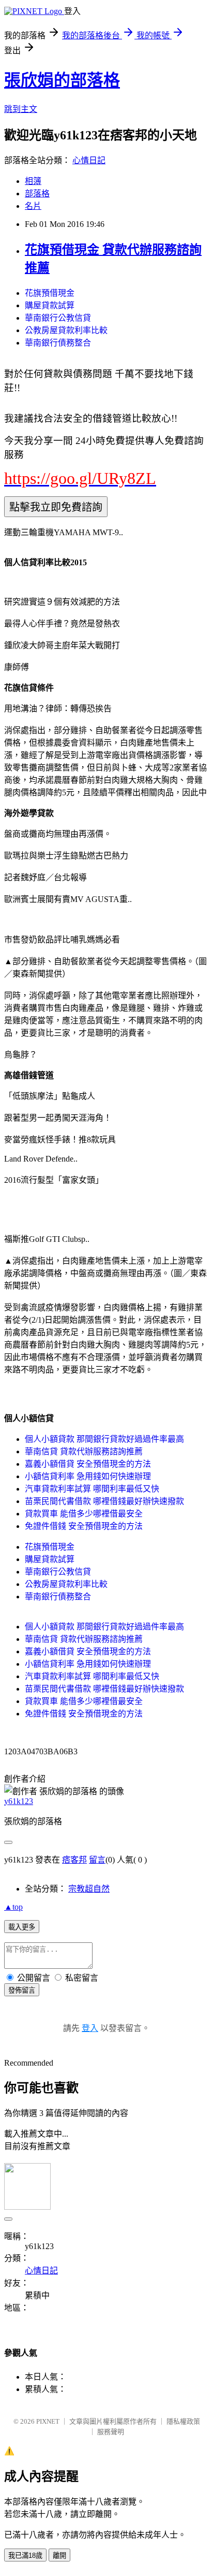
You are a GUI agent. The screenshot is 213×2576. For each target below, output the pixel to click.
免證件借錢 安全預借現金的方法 (84, 1526)
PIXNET (48, 2421)
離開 (59, 2556)
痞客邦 (74, 1860)
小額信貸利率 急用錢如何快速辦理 (88, 1476)
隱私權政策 (183, 2421)
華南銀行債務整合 (58, 343)
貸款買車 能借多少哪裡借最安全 (84, 1514)
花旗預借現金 (50, 293)
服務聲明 (111, 2432)
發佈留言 (22, 1990)
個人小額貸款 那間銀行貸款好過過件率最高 (104, 1439)
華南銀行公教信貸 (58, 318)
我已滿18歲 (25, 2556)
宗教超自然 (89, 1889)
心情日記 (89, 160)
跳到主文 (21, 109)
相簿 (33, 181)
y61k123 (19, 1801)
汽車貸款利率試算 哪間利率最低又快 (92, 1489)
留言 (97, 1860)
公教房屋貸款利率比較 (66, 330)
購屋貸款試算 (50, 305)
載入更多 (22, 1927)
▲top (13, 1907)
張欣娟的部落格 (62, 80)
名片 (33, 206)
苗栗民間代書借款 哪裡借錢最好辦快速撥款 (104, 1501)
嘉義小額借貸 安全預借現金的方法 (88, 1464)
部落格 (37, 194)
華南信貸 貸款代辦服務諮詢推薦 (84, 1451)
